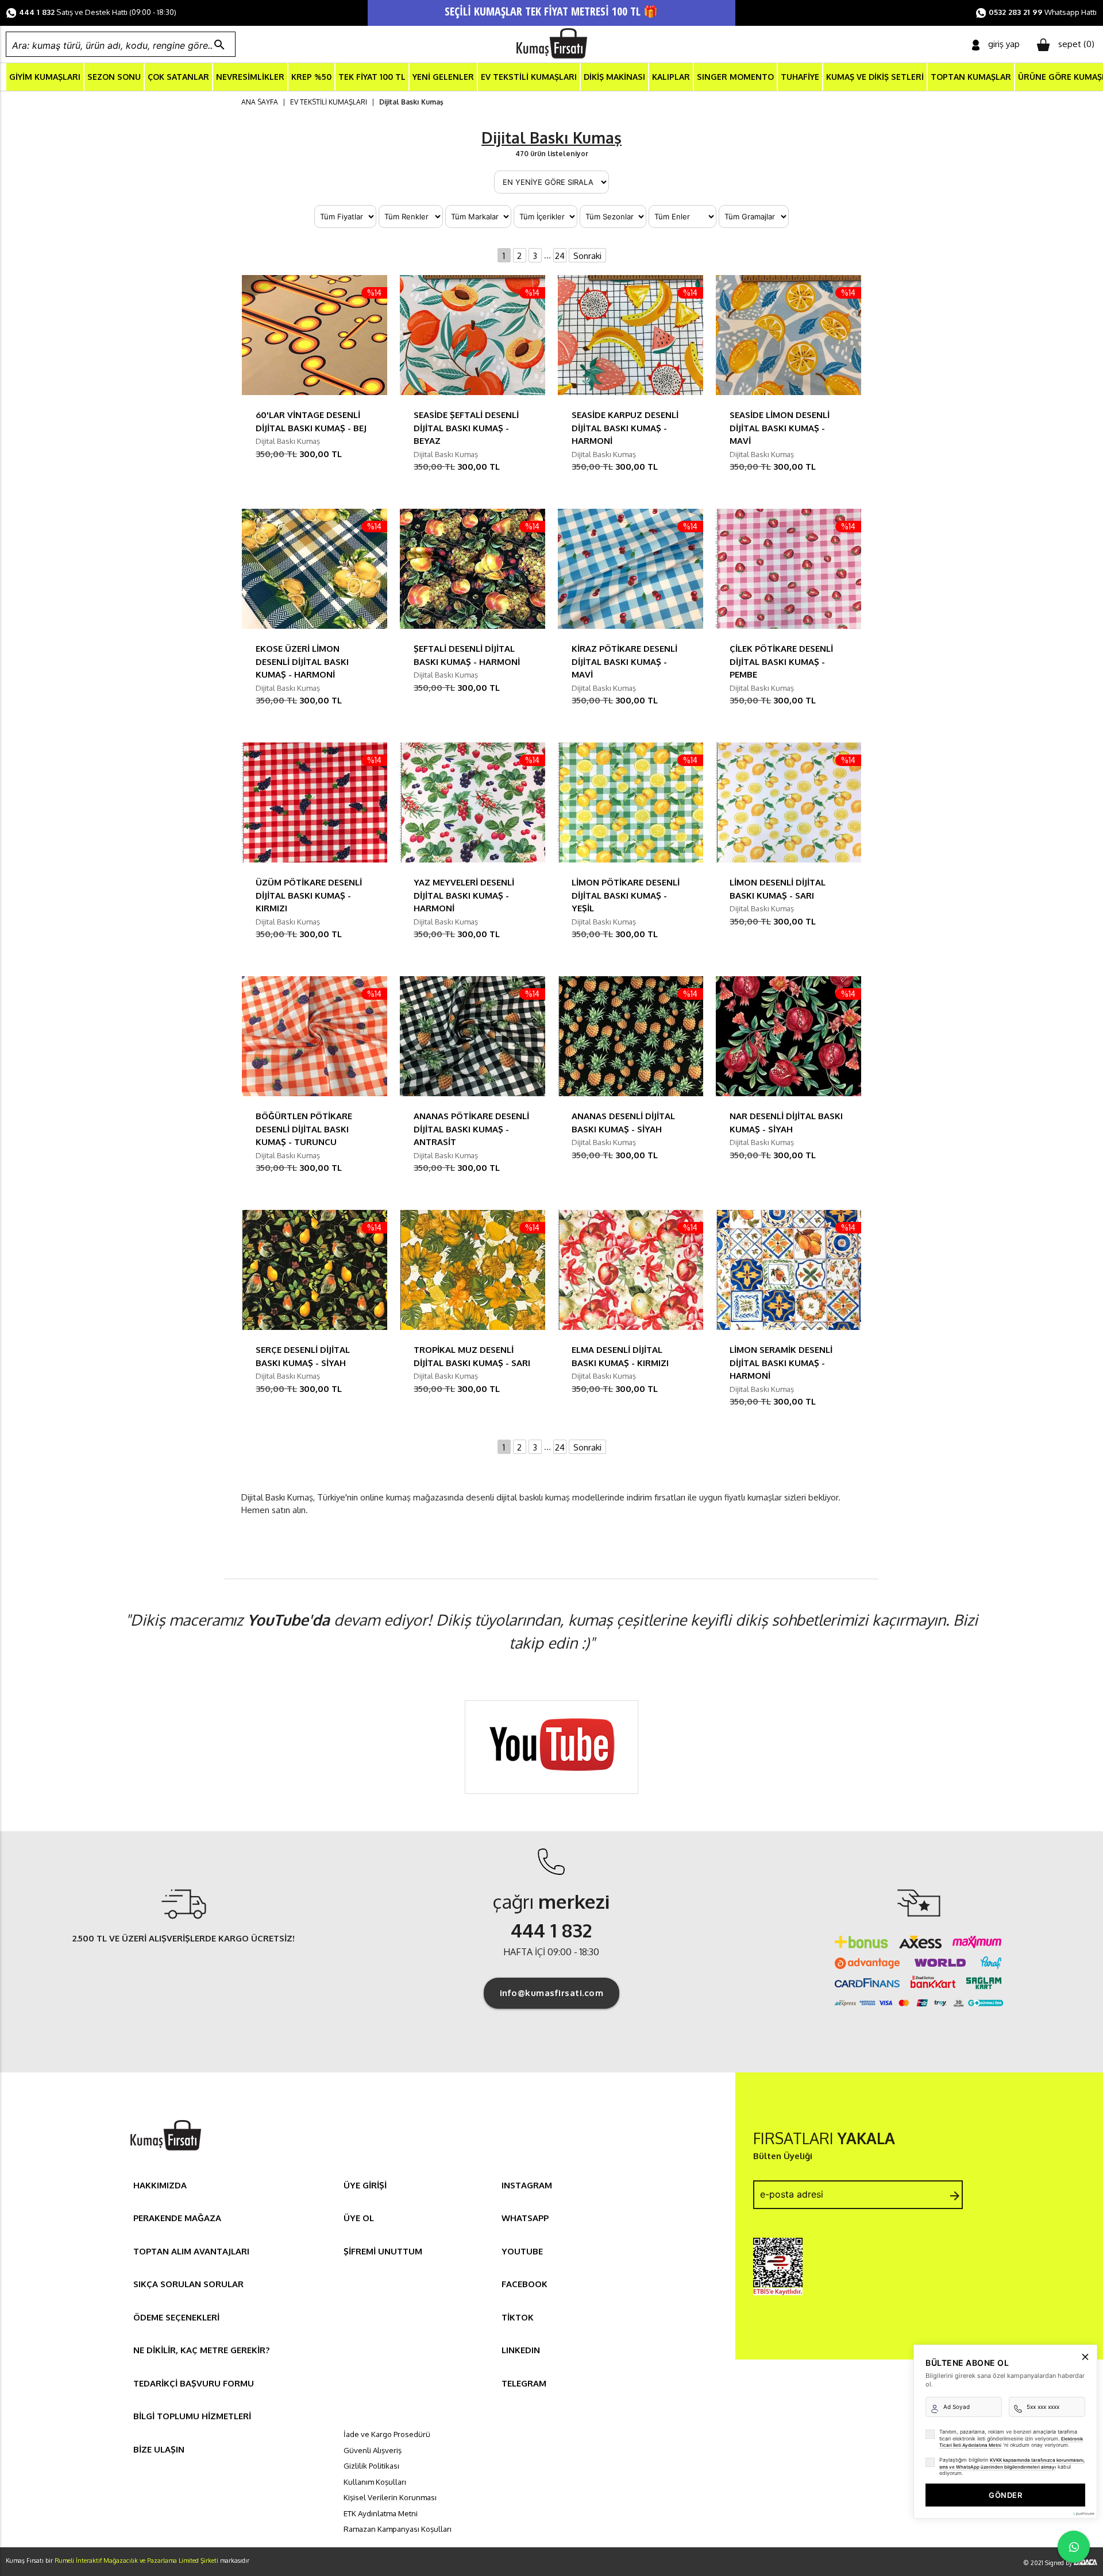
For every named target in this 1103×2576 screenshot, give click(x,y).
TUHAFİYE (800, 77)
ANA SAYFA (260, 102)
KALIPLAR (671, 77)
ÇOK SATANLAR (178, 77)
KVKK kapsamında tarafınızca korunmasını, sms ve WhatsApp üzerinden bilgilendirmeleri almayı (1012, 2463)
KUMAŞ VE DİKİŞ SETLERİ (875, 77)
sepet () (1076, 44)
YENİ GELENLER (443, 77)
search (219, 45)
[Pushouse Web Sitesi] (1083, 2514)
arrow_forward (955, 2196)
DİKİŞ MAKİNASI (614, 77)
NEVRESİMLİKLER (250, 77)
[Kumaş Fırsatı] (165, 2152)
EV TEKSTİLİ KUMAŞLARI (529, 77)
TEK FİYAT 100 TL (372, 77)
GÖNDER (1005, 2495)
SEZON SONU (114, 77)
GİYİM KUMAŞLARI (45, 77)
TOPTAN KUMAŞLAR (971, 77)
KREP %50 (311, 77)
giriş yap (1004, 44)
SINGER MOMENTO (735, 77)
